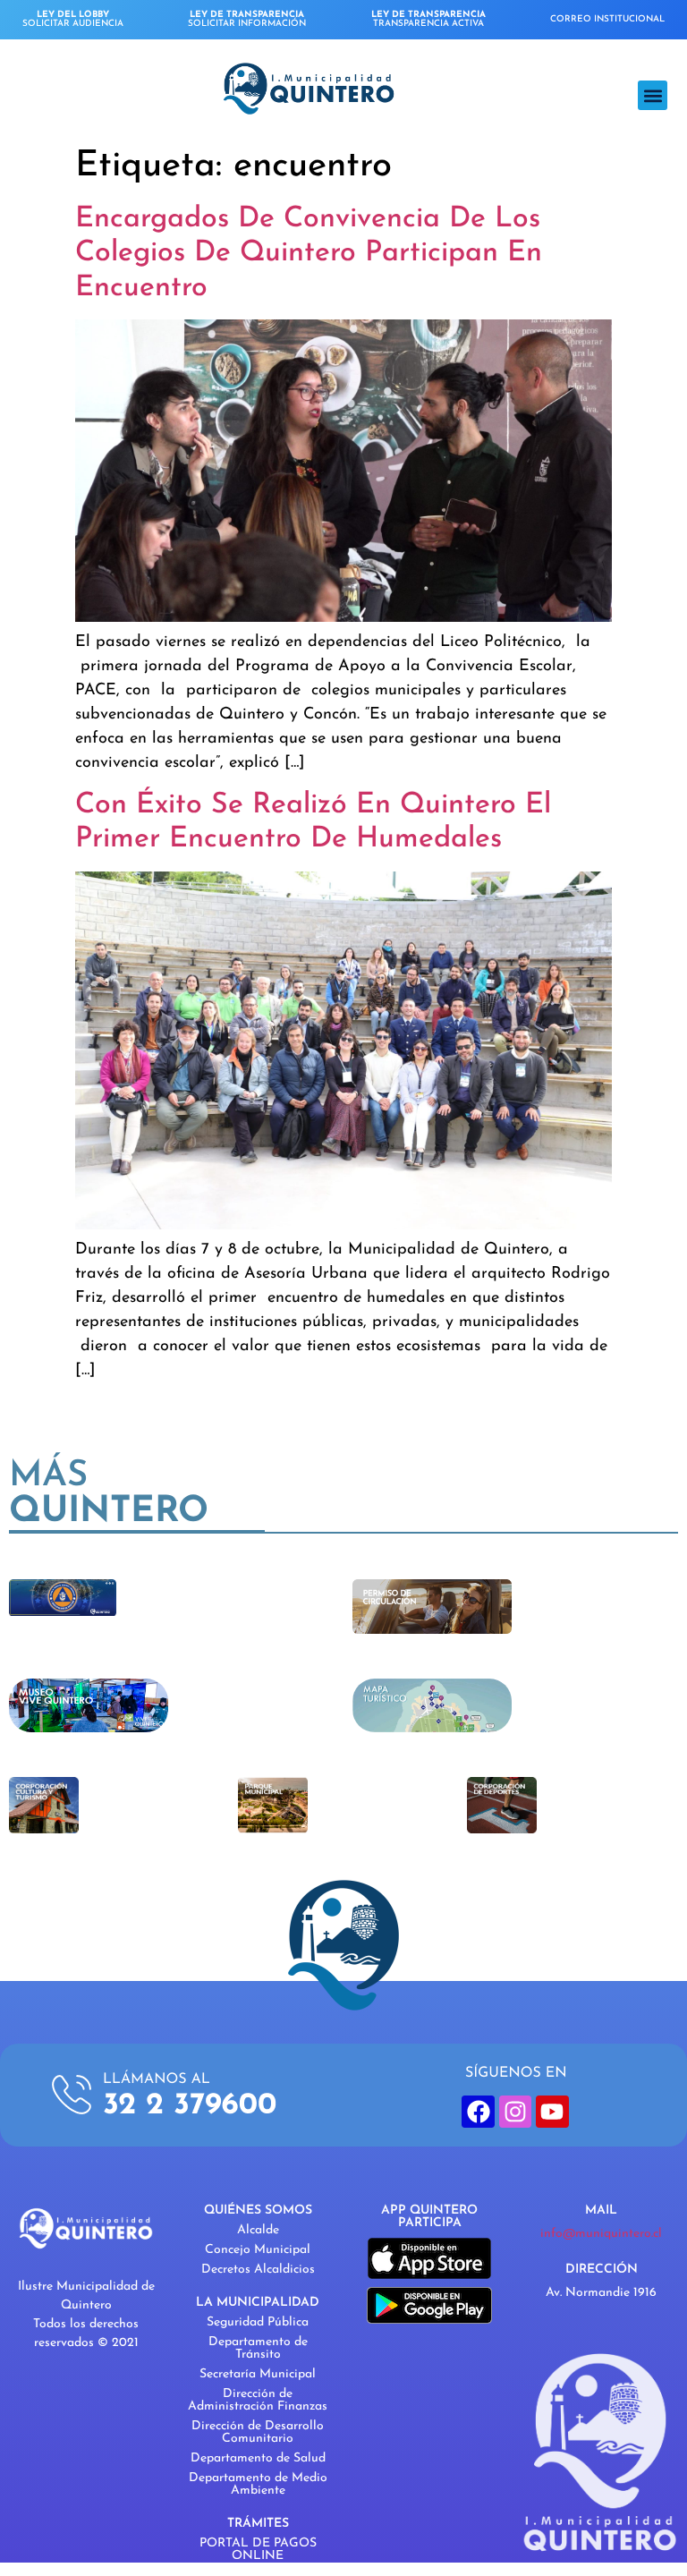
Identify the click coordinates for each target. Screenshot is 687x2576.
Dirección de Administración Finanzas (258, 2400)
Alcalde (258, 2230)
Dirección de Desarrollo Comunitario (258, 2432)
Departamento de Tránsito (258, 2348)
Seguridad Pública (258, 2322)
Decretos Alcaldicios (258, 2270)
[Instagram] (515, 2112)
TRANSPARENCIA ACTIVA (428, 19)
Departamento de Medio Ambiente (258, 2484)
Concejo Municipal (258, 2250)
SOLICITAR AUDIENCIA (73, 19)
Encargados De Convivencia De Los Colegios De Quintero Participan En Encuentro (309, 254)
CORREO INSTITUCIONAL (607, 19)
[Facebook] (478, 2112)
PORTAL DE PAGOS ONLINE (258, 2550)
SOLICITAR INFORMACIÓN (247, 19)
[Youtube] (552, 2112)
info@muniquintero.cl (601, 2234)
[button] (653, 95)
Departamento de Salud (258, 2458)
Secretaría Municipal (258, 2374)
